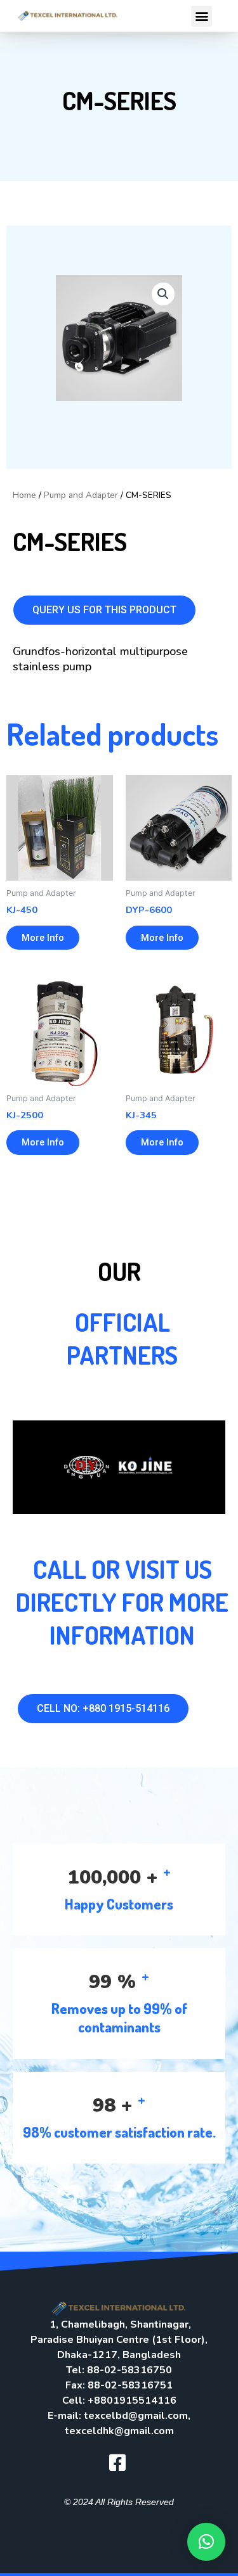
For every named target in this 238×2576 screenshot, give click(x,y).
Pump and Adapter (81, 495)
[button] (202, 16)
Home (24, 495)
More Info (43, 938)
